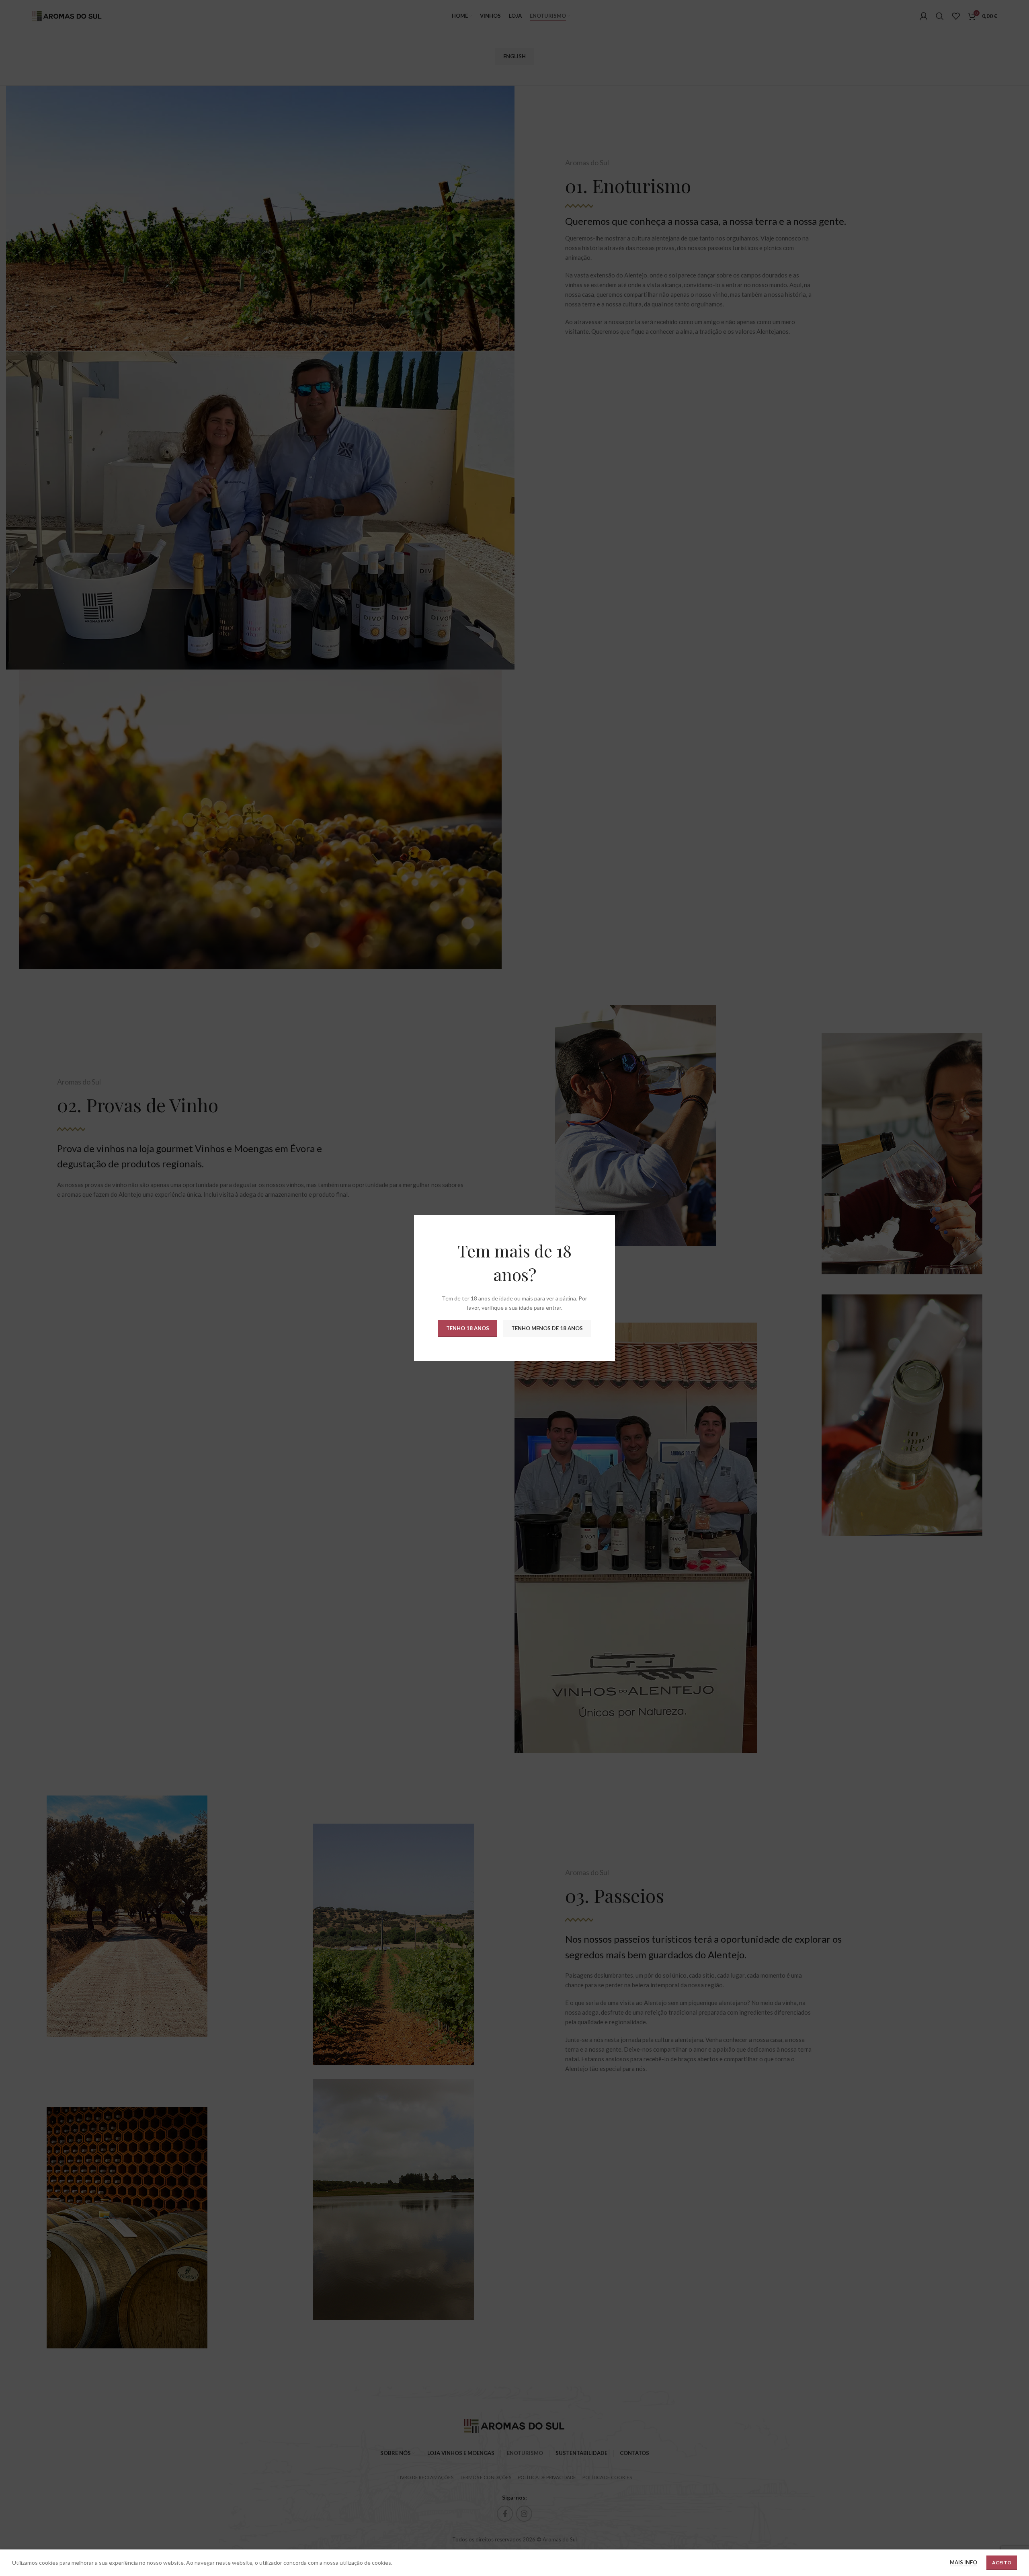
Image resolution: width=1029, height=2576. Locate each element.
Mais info (963, 2562)
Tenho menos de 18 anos (547, 1328)
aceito (1002, 2563)
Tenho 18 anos (468, 1328)
